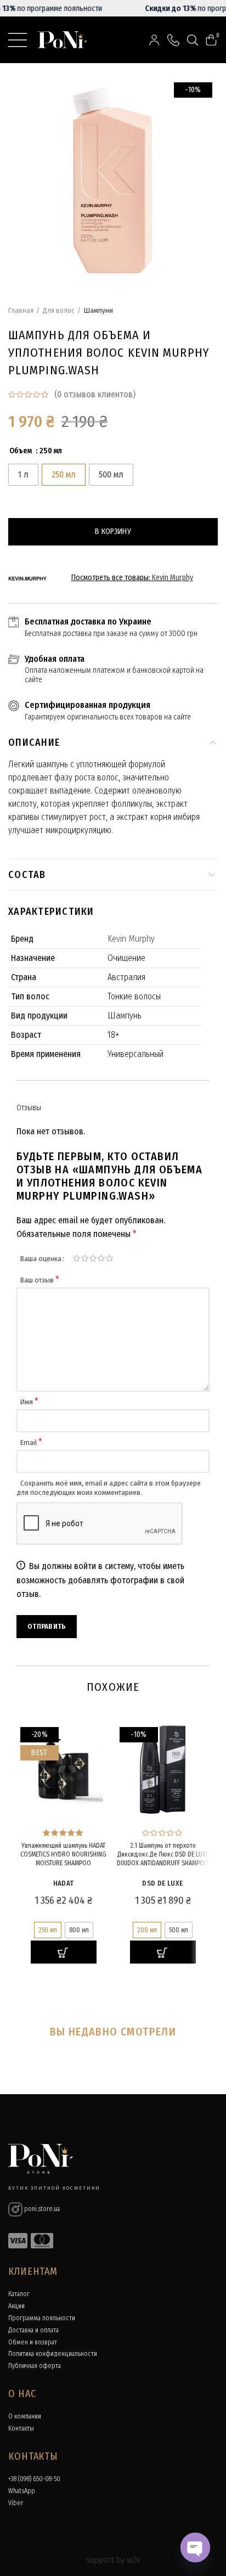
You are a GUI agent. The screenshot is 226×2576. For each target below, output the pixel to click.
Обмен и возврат (33, 2342)
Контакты (21, 2428)
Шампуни (98, 310)
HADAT (64, 1883)
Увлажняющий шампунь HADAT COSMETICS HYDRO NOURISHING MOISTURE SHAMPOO (63, 1854)
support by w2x (113, 2560)
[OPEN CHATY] (195, 2547)
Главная (21, 310)
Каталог (19, 2294)
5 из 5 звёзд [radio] (109, 1258)
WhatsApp (22, 2491)
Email (31, 1442)
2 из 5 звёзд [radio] (85, 1258)
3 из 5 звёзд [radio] (93, 1258)
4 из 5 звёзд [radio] (101, 1258)
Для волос (59, 310)
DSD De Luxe (162, 1883)
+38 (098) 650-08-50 (34, 2479)
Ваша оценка (41, 1259)
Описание (34, 743)
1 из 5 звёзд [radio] (77, 1258)
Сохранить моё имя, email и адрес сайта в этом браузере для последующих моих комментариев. (109, 1488)
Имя (29, 1402)
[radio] (23, 475)
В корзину (113, 531)
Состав (27, 875)
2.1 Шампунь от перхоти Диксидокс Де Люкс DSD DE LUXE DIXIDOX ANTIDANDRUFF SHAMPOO (163, 1854)
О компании (25, 2416)
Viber (16, 2503)
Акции (16, 2306)
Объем (21, 451)
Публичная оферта (35, 2366)
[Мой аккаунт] (154, 40)
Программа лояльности (42, 2318)
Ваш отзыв (40, 1280)
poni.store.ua (41, 2209)
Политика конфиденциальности (53, 2354)
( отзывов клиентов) (95, 394)
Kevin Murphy (173, 578)
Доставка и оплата (33, 2330)
